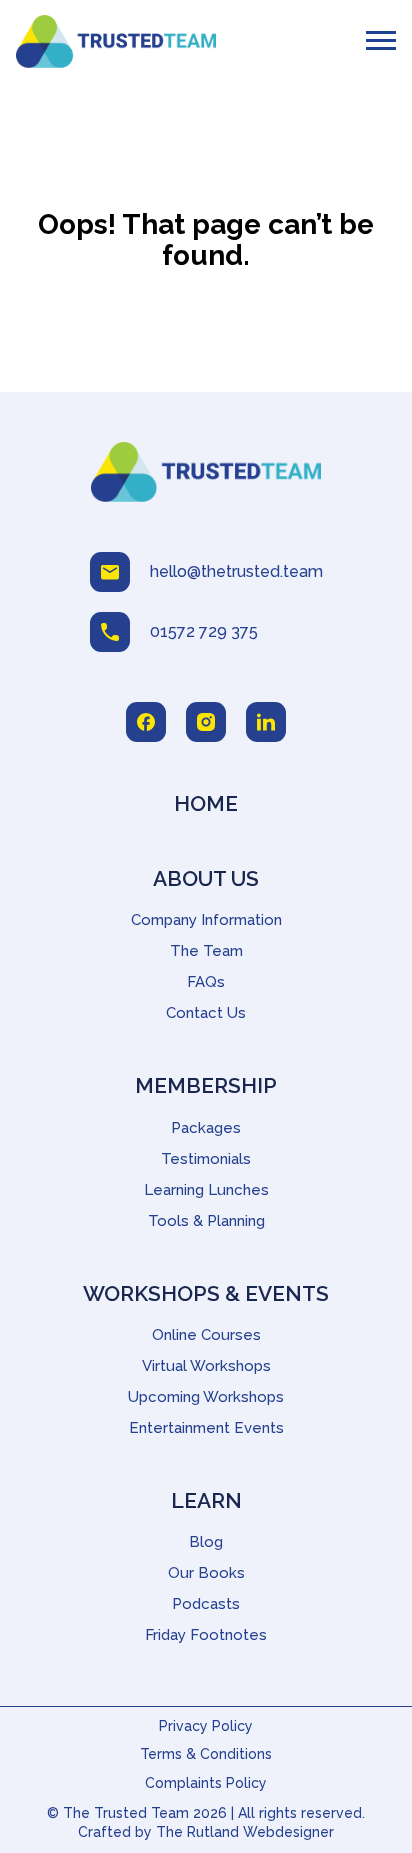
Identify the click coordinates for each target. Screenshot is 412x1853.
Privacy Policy (206, 1726)
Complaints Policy (206, 1783)
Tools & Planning (206, 1221)
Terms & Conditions (206, 1754)
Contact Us (206, 1013)
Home (206, 803)
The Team (206, 951)
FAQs (206, 982)
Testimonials (206, 1159)
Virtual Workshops (206, 1366)
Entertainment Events (206, 1428)
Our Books (206, 1573)
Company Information (206, 920)
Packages (206, 1128)
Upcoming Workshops (206, 1397)
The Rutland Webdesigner (245, 1832)
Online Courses (206, 1335)
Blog (206, 1542)
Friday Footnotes (206, 1635)
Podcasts (206, 1604)
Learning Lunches (206, 1190)
